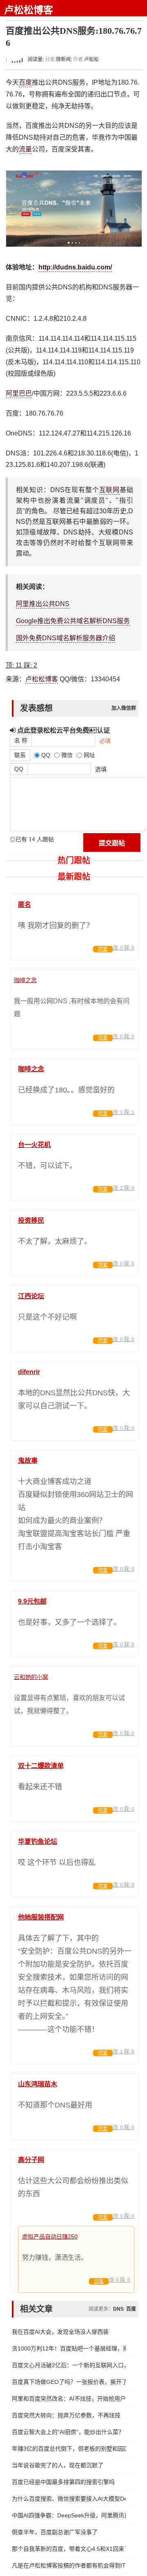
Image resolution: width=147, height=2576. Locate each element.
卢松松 (91, 59)
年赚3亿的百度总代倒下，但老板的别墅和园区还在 (69, 2449)
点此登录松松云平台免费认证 (63, 730)
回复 (103, 949)
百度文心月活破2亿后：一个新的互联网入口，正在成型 (69, 2365)
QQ (19, 769)
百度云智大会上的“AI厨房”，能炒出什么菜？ (68, 2432)
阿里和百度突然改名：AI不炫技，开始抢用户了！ (69, 2399)
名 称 (21, 740)
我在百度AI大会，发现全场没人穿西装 (60, 2332)
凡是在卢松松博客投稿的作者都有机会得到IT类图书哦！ (69, 2565)
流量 (25, 149)
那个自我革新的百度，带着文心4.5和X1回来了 (69, 2549)
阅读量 (35, 59)
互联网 (109, 490)
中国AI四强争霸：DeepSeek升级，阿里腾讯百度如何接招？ (69, 2515)
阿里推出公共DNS (43, 604)
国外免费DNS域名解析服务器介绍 (66, 638)
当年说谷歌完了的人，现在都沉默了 (58, 2465)
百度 (25, 82)
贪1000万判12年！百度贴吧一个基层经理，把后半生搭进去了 (69, 2348)
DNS (118, 2309)
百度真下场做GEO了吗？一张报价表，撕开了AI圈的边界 (69, 2382)
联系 (20, 755)
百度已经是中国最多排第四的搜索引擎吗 (63, 2482)
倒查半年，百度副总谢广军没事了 (55, 2532)
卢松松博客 (29, 10)
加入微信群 (124, 708)
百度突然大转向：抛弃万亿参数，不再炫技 (66, 2415)
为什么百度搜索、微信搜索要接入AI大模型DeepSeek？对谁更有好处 (69, 2499)
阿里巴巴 (19, 393)
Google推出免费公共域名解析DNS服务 (73, 621)
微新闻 (63, 59)
